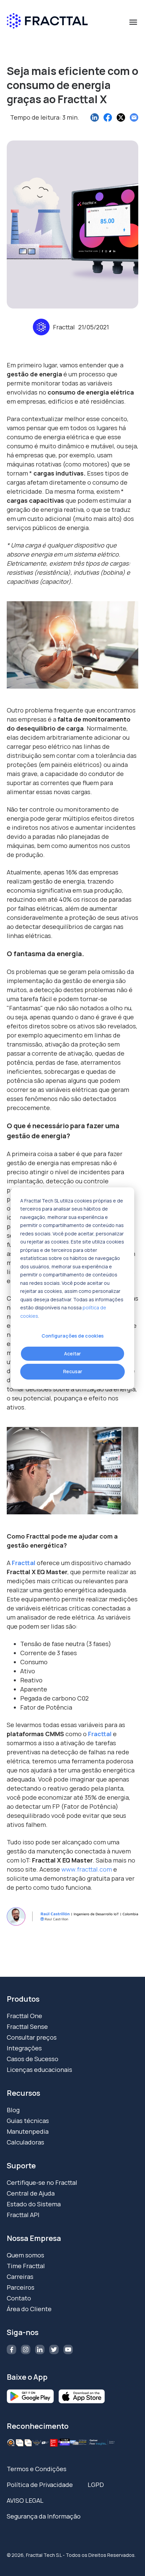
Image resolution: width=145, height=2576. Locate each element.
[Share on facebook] (108, 117)
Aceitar (72, 1354)
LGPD (96, 2485)
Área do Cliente (29, 2309)
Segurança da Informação (44, 2516)
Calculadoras (25, 2142)
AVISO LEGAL (25, 2500)
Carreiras (20, 2277)
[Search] (130, 51)
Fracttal (24, 1563)
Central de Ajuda (31, 2193)
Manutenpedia (28, 2131)
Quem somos (25, 2255)
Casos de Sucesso (33, 2059)
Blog (13, 2110)
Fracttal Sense (27, 2027)
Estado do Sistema (34, 2204)
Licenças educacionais (39, 2070)
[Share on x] (121, 117)
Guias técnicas (28, 2121)
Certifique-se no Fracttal (42, 2182)
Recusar (73, 1371)
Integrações (24, 2048)
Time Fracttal (26, 2266)
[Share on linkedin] (95, 117)
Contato (19, 2298)
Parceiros (21, 2287)
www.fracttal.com (87, 1869)
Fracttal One (24, 2016)
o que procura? (31, 38)
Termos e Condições (37, 2469)
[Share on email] (134, 117)
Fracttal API (23, 2215)
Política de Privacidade (40, 2485)
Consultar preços (32, 2037)
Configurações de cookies (72, 1336)
